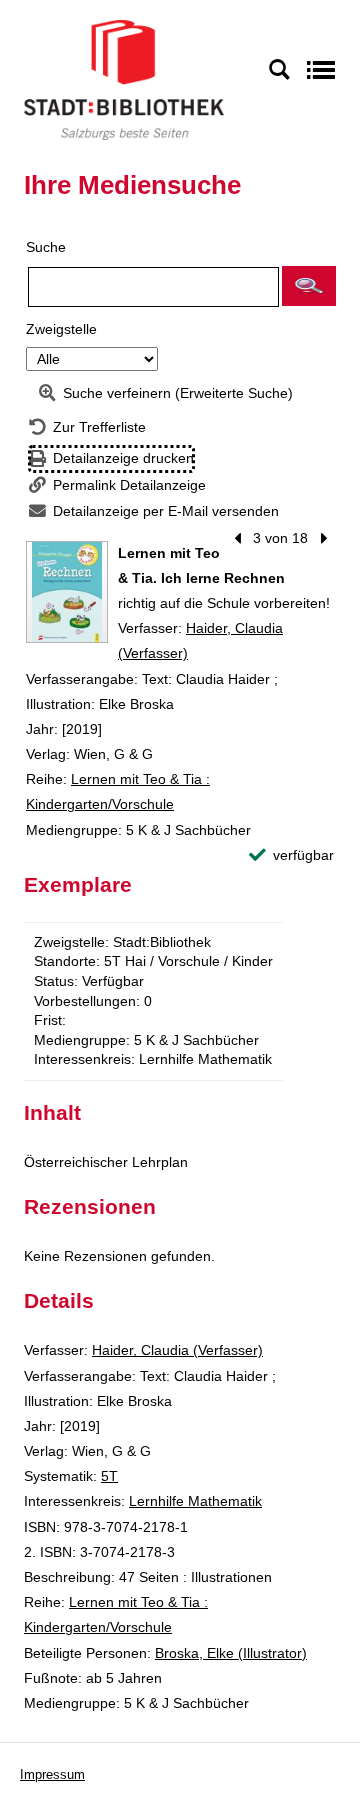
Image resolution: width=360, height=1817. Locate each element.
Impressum (52, 1774)
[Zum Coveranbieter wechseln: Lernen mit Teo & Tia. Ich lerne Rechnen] (67, 592)
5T (109, 1476)
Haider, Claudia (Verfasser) (177, 1350)
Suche (46, 247)
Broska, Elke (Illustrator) (231, 1653)
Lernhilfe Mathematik (195, 1501)
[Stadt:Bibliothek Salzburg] (124, 79)
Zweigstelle (61, 329)
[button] (309, 286)
